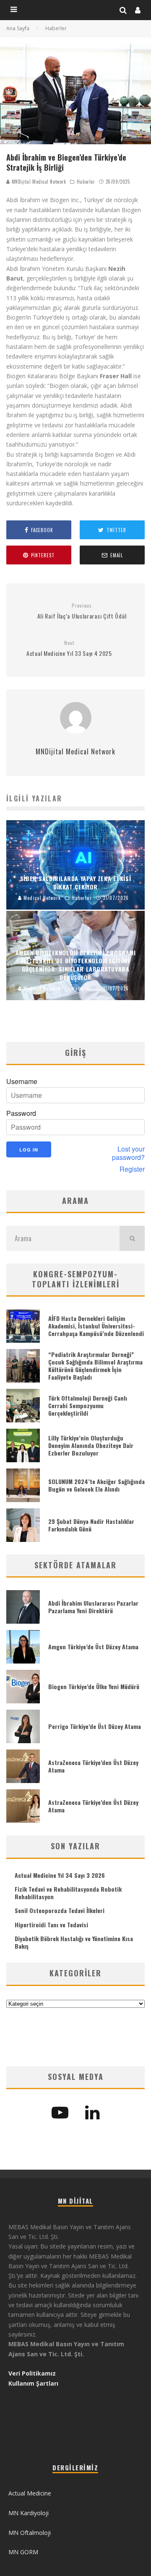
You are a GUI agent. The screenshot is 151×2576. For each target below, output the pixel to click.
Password (21, 1113)
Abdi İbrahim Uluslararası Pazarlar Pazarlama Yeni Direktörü (93, 1607)
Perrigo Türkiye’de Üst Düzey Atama (95, 1726)
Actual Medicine (30, 2493)
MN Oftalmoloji (30, 2533)
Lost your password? (128, 1153)
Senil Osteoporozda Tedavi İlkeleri (60, 1910)
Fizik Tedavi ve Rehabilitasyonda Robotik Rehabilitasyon (68, 1893)
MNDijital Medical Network (38, 182)
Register (132, 1169)
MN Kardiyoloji (29, 2513)
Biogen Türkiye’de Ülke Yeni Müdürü (94, 1686)
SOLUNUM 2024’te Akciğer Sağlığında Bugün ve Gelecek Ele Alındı (96, 1485)
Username (22, 1081)
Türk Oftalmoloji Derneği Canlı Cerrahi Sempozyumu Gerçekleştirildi (88, 1405)
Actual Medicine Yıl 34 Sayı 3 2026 (60, 1875)
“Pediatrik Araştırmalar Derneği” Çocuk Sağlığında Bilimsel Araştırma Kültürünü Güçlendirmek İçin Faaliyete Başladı (95, 1366)
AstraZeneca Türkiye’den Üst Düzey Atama (93, 1766)
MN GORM (23, 2552)
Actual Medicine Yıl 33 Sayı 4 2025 (69, 649)
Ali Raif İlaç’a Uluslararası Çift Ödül (82, 611)
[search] (132, 1238)
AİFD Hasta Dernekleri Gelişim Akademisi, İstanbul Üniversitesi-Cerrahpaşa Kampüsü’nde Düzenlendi (96, 1326)
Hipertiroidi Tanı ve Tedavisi (51, 1925)
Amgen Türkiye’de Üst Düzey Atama (93, 1647)
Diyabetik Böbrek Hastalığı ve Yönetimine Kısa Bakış (74, 1942)
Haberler (86, 182)
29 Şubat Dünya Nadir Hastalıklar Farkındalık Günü (91, 1525)
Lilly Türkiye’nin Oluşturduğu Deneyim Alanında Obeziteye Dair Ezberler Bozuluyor (91, 1445)
